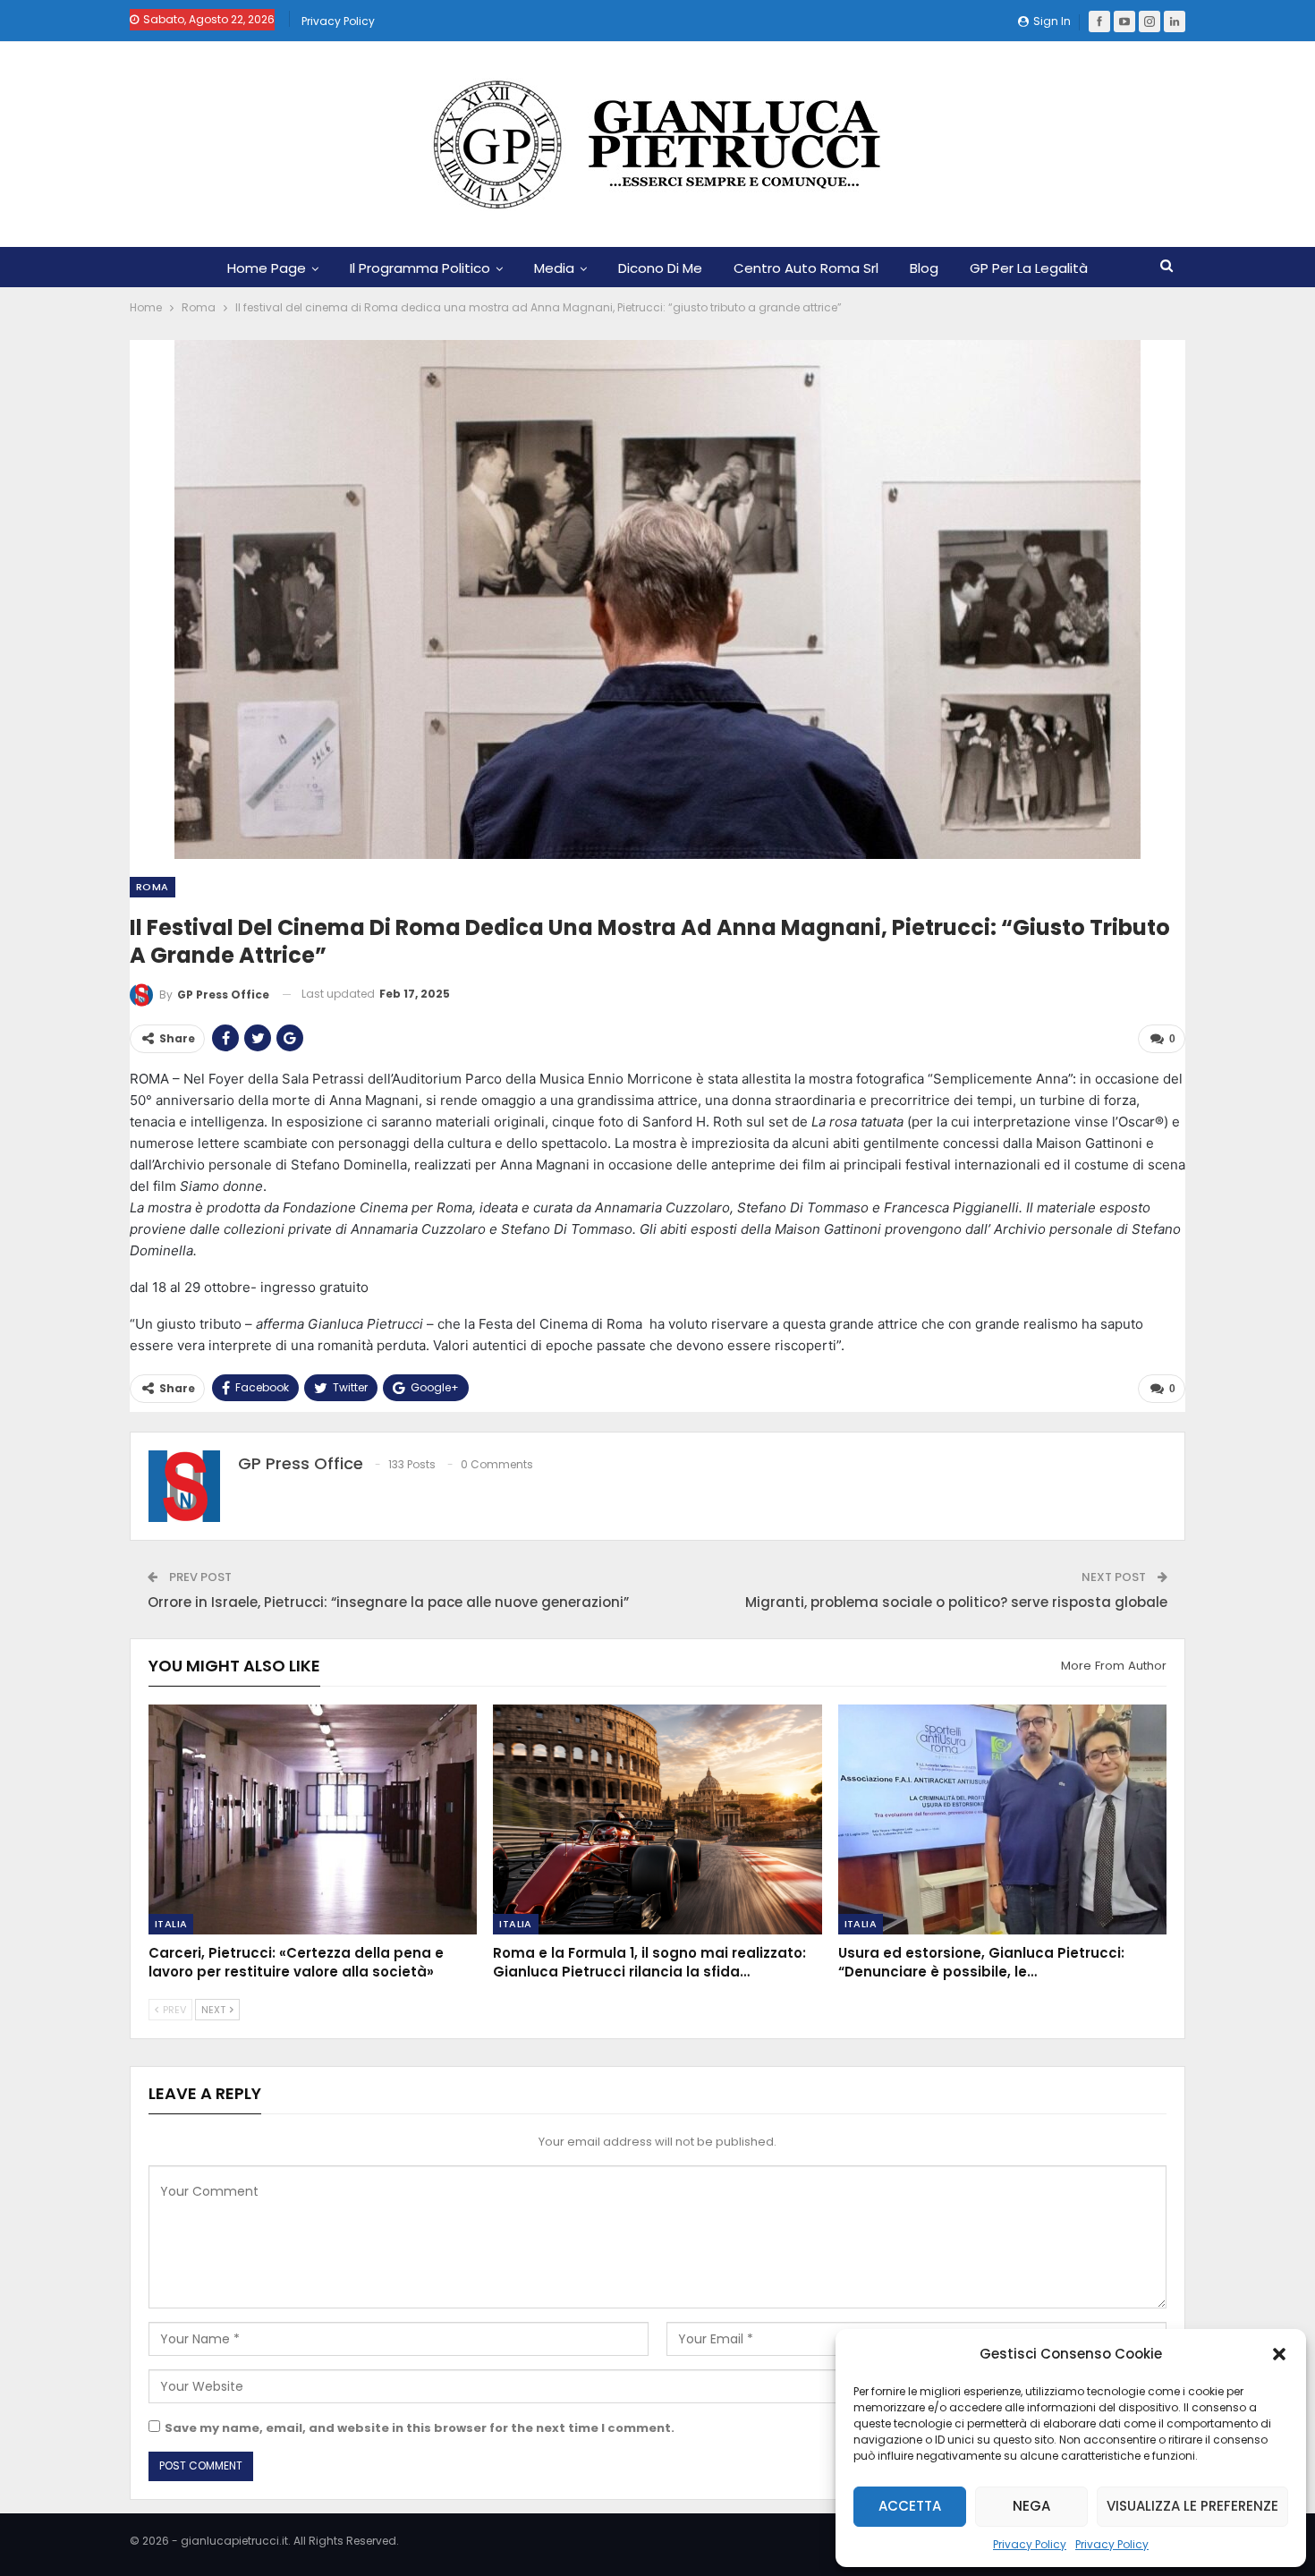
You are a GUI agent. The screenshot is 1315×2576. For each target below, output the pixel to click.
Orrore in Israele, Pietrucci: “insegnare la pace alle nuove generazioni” (388, 1602)
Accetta (910, 2506)
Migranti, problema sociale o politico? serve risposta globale (956, 1602)
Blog (924, 268)
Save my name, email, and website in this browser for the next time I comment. (420, 2428)
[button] (1279, 2354)
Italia (171, 1924)
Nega (1031, 2506)
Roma (153, 887)
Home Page (267, 268)
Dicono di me (660, 268)
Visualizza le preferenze (1192, 2506)
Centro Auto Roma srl (806, 268)
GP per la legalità (1029, 268)
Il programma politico (420, 268)
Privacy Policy (1030, 2544)
